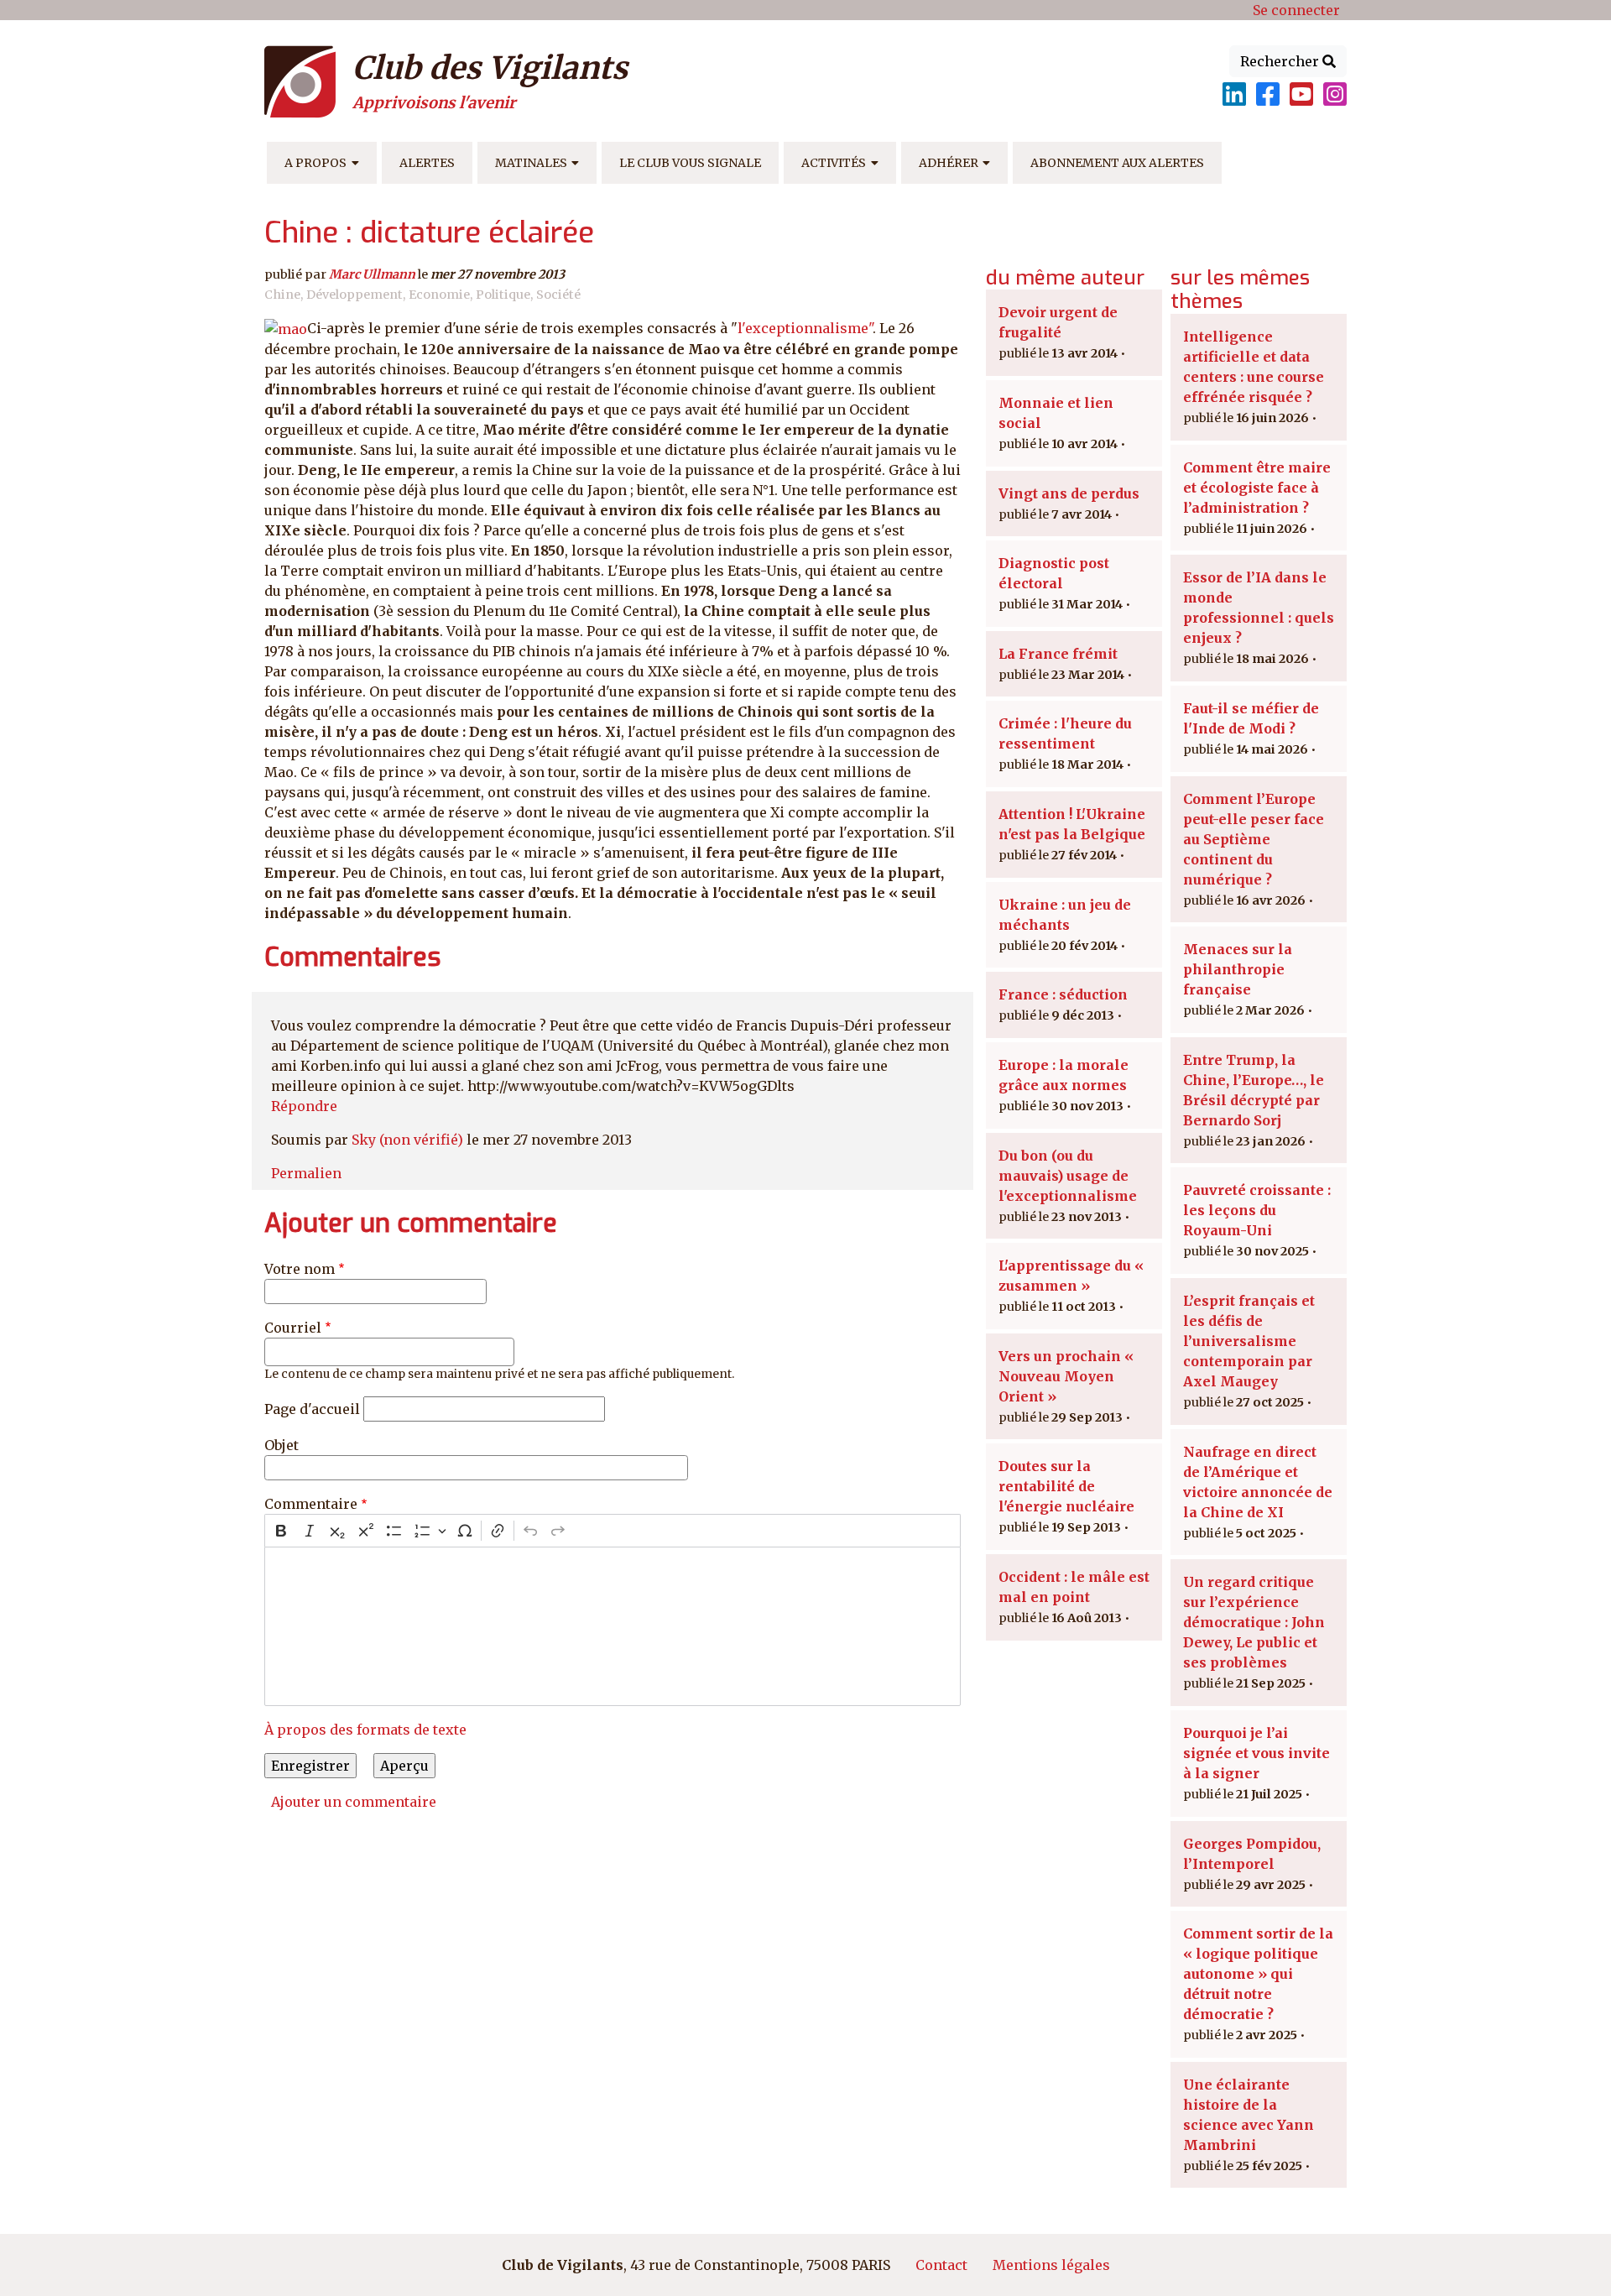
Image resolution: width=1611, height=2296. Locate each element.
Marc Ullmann (372, 274)
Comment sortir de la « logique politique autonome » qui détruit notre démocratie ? (1258, 1974)
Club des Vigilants (490, 68)
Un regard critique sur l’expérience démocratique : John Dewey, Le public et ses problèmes (1254, 1622)
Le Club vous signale (690, 163)
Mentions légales (1051, 2265)
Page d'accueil (312, 1409)
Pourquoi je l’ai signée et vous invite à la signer (1256, 1753)
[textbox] (613, 1626)
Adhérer (949, 163)
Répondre (304, 1106)
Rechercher (1281, 61)
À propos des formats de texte (365, 1730)
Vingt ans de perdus (1069, 493)
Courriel (293, 1328)
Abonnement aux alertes (1117, 163)
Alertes (427, 163)
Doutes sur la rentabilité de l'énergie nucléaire (1066, 1486)
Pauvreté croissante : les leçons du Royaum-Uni (1257, 1210)
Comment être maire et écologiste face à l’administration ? (1257, 488)
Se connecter (1296, 10)
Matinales (531, 163)
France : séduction (1063, 994)
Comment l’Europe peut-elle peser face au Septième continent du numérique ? (1254, 839)
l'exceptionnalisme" (805, 328)
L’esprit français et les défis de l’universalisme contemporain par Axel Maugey (1249, 1341)
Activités (834, 163)
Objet (282, 1445)
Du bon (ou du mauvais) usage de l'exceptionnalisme (1068, 1176)
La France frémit (1058, 654)
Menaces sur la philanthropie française (1238, 969)
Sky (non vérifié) (407, 1140)
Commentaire (311, 1504)
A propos (315, 163)
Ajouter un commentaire (354, 1802)
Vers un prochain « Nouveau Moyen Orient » (1066, 1376)
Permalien (306, 1173)
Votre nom (300, 1269)
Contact (941, 2265)
